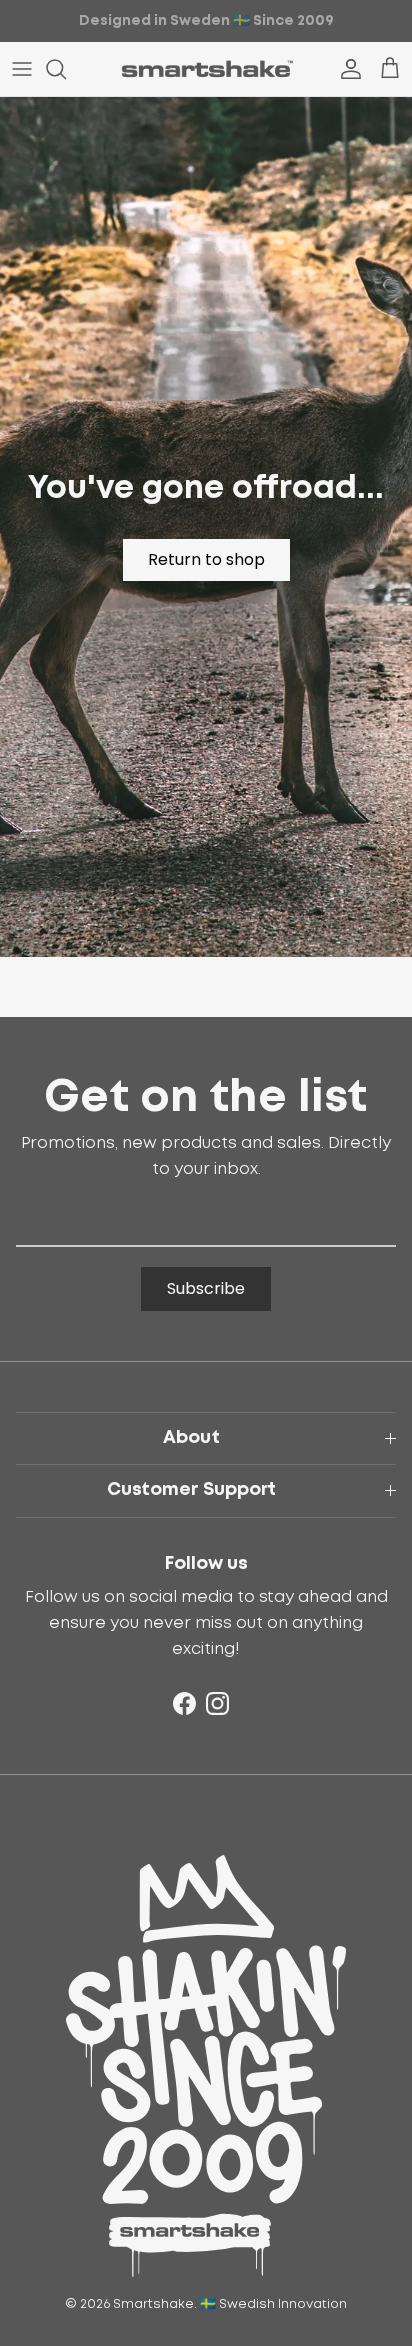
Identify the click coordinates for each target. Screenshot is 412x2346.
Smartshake (153, 2304)
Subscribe (206, 1288)
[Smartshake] (206, 69)
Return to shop (206, 559)
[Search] (66, 69)
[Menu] (22, 69)
